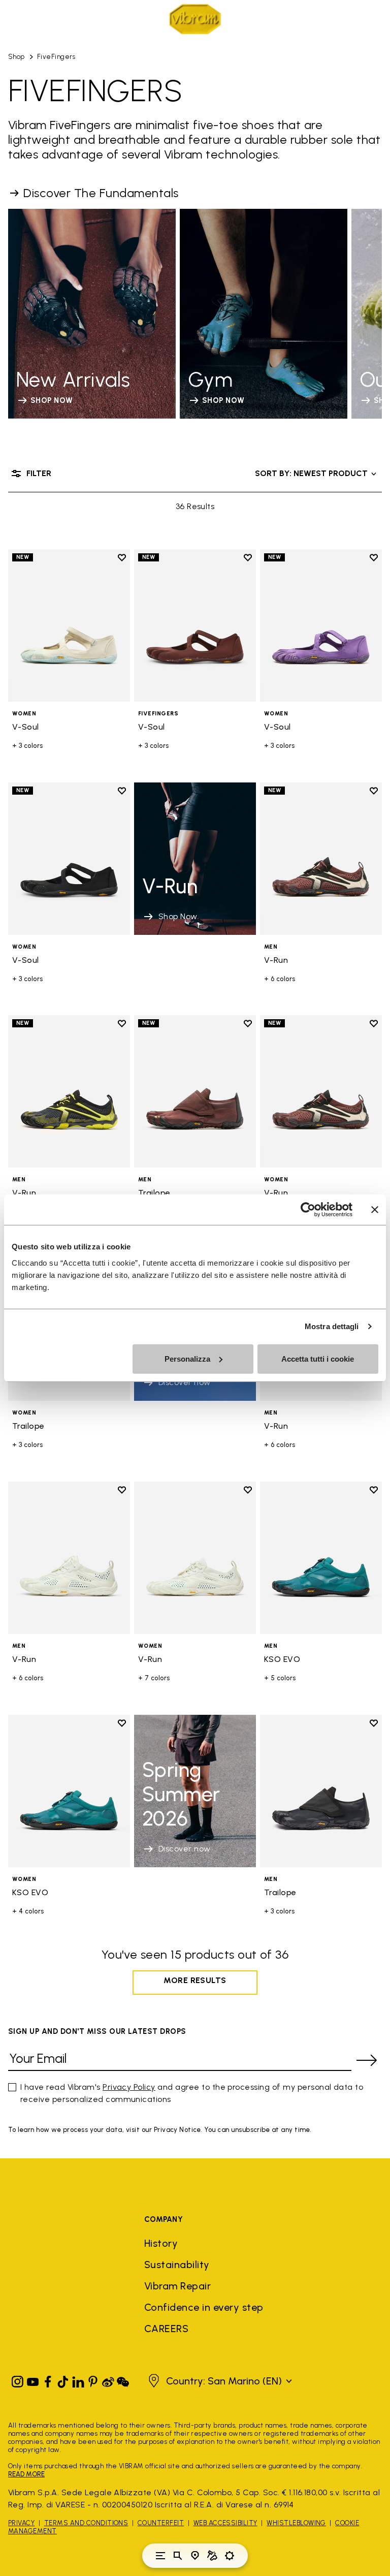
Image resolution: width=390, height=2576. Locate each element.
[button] (219, 2381)
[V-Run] (321, 859)
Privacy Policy (129, 2087)
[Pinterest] (93, 2380)
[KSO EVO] (321, 1558)
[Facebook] (48, 2380)
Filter (39, 473)
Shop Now (178, 916)
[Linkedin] (78, 2380)
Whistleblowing (296, 2523)
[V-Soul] (69, 625)
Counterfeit (161, 2523)
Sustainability (177, 2265)
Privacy (21, 2523)
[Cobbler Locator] (212, 2556)
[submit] (367, 2060)
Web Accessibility (225, 2523)
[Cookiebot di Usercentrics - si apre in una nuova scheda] (308, 1210)
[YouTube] (33, 2380)
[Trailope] (195, 1091)
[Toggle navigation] (160, 2556)
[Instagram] (18, 2380)
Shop (17, 57)
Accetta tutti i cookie (318, 1358)
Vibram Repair (177, 2286)
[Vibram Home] (195, 19)
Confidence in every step (204, 2307)
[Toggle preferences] (230, 2556)
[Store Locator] (195, 2556)
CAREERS (166, 2329)
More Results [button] (195, 1980)
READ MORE (26, 2474)
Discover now (185, 1849)
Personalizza (187, 1358)
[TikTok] (63, 2380)
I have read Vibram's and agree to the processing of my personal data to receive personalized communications (192, 2093)
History (161, 2243)
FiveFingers (56, 57)
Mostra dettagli (332, 1326)
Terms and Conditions (86, 2523)
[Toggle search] (178, 2556)
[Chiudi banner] (375, 1210)
